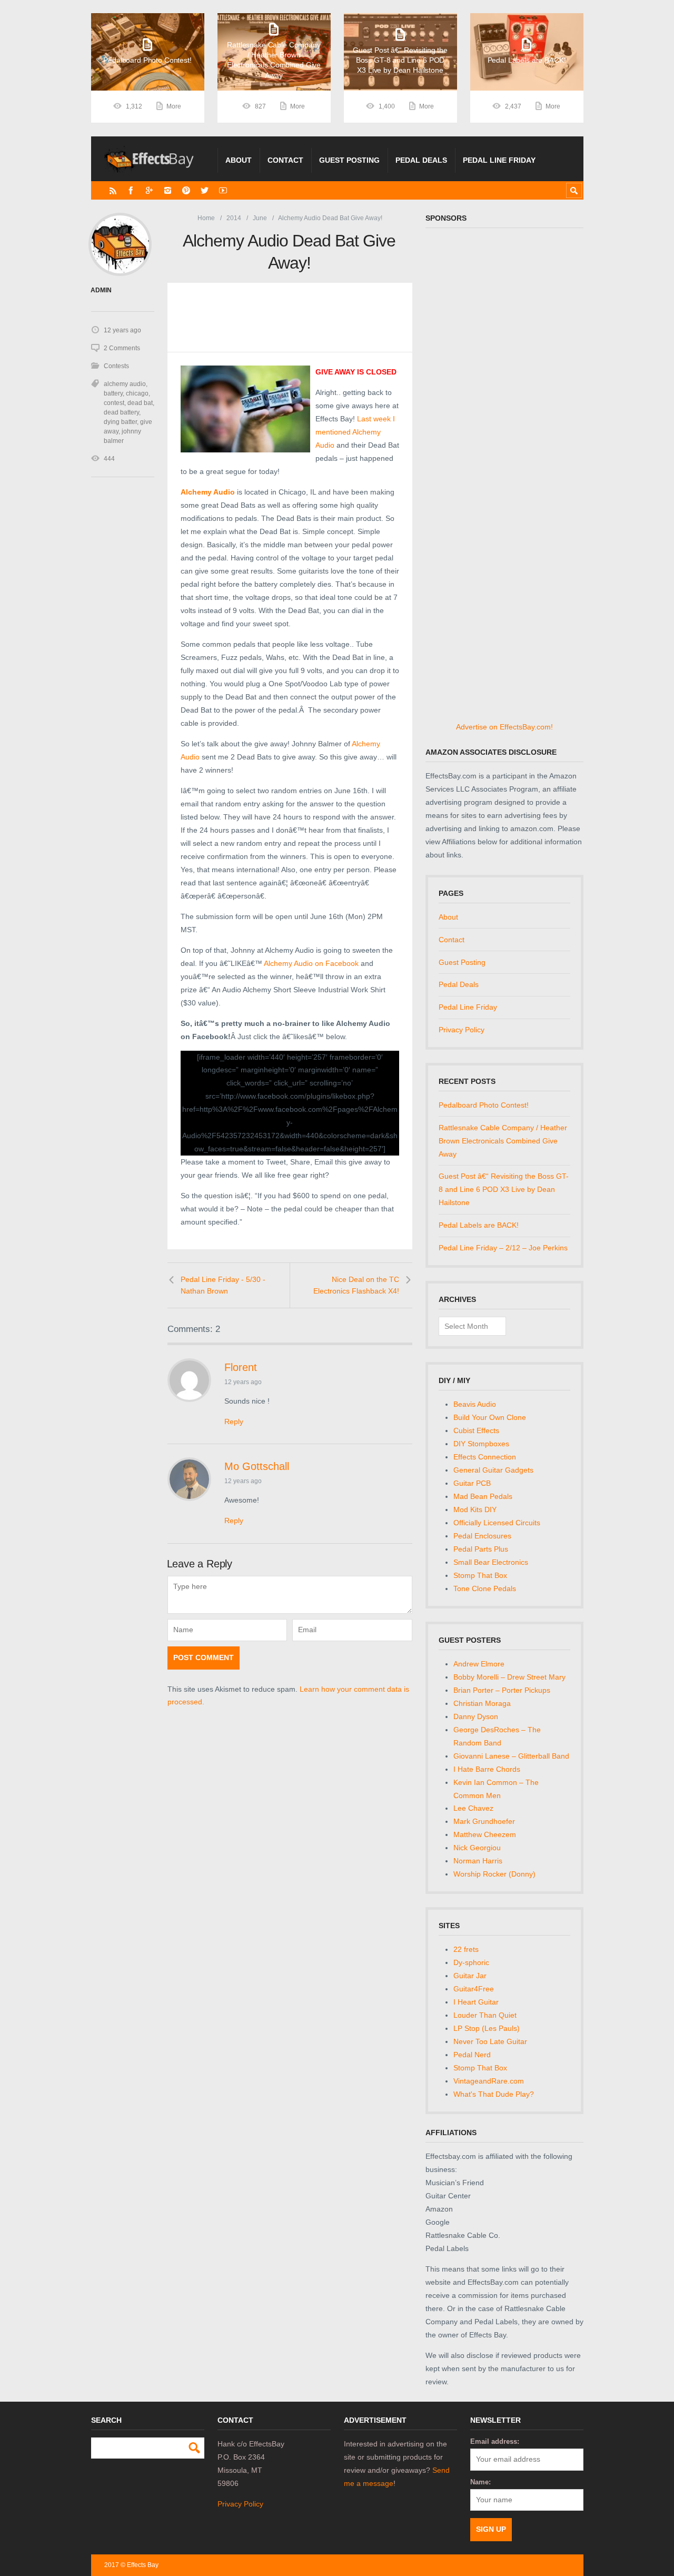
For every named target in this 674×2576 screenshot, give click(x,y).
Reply (234, 1422)
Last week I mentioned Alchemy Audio (355, 432)
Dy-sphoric (471, 1962)
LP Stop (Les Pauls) (487, 2028)
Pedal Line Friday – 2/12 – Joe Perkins (503, 1248)
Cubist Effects (476, 1430)
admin (101, 290)
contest (114, 403)
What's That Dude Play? (494, 2094)
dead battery (121, 412)
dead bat (140, 403)
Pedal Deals (421, 160)
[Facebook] (131, 190)
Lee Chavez (473, 1808)
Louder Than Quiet (485, 2015)
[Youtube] (223, 190)
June (260, 218)
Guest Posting (349, 160)
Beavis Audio (475, 1404)
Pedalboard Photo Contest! (484, 1105)
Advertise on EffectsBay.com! (504, 727)
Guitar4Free (474, 1989)
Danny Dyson (476, 1716)
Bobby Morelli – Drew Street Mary (509, 1677)
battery (113, 393)
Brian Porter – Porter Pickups (502, 1690)
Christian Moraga (482, 1703)
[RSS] (113, 190)
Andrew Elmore (479, 1664)
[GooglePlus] (149, 190)
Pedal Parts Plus (481, 1549)
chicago (137, 393)
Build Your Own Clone (490, 1417)
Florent (241, 1367)
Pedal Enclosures (482, 1536)
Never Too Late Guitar (490, 2041)
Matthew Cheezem (485, 1834)
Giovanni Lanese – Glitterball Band (511, 1756)
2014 (234, 218)
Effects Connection (485, 1457)
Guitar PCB (472, 1483)
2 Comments (122, 348)
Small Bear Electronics (491, 1562)
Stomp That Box (480, 1575)
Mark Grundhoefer (484, 1821)
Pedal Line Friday (499, 160)
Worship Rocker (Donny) (494, 1874)
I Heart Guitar (476, 2002)
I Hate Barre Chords (487, 1769)
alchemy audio (125, 384)
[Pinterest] (186, 190)
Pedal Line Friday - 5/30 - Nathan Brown (223, 1285)
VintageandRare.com (489, 2081)
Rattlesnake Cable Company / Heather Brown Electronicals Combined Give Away (503, 1141)
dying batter (120, 422)
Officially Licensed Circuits (497, 1523)
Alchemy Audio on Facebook (311, 963)
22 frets (466, 1949)
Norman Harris (478, 1861)
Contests (116, 366)
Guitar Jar (470, 1976)
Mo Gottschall (257, 1466)
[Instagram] (168, 190)
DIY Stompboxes (481, 1444)
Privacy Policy (462, 1030)
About (239, 160)
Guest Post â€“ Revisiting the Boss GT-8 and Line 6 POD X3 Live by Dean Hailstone (504, 1189)
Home (206, 218)
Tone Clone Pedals (485, 1588)
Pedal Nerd (472, 2055)
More (174, 106)
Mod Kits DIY (475, 1509)
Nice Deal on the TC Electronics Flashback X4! (356, 1285)
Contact (285, 160)
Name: (480, 2482)
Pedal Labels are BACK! (479, 1225)
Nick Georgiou (477, 1848)
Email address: (495, 2441)
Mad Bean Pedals (483, 1496)
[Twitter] (205, 190)
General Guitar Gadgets (493, 1470)
